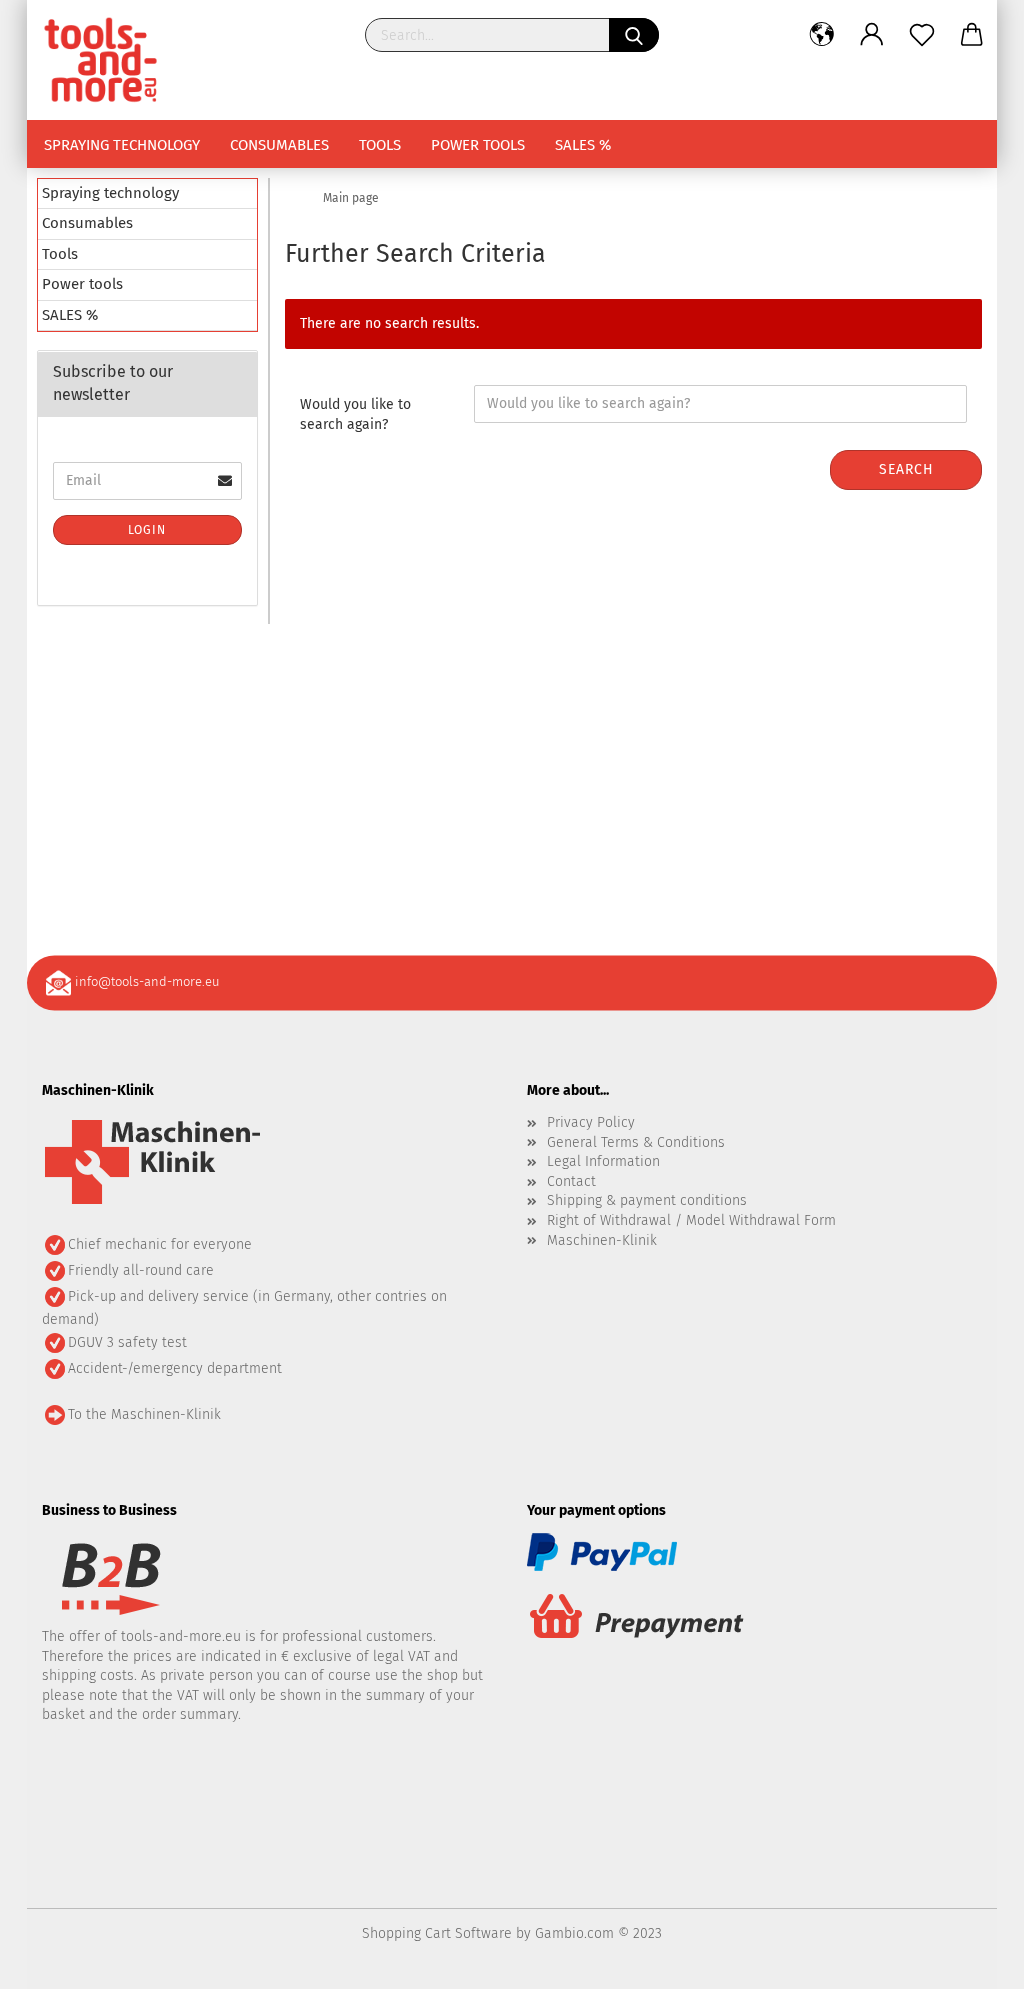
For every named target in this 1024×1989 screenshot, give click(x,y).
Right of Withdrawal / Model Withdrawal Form (691, 1220)
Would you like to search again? (355, 414)
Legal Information (603, 1161)
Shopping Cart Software (437, 1933)
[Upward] (969, 1959)
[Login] (872, 35)
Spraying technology (122, 145)
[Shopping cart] (972, 35)
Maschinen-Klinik (602, 1240)
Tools (380, 145)
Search (906, 469)
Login (147, 530)
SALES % (583, 145)
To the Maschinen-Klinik (144, 1414)
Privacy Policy (591, 1122)
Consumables (279, 145)
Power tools (478, 145)
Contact (571, 1181)
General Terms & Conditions (636, 1142)
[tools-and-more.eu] (108, 60)
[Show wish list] (922, 35)
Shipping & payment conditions (647, 1200)
